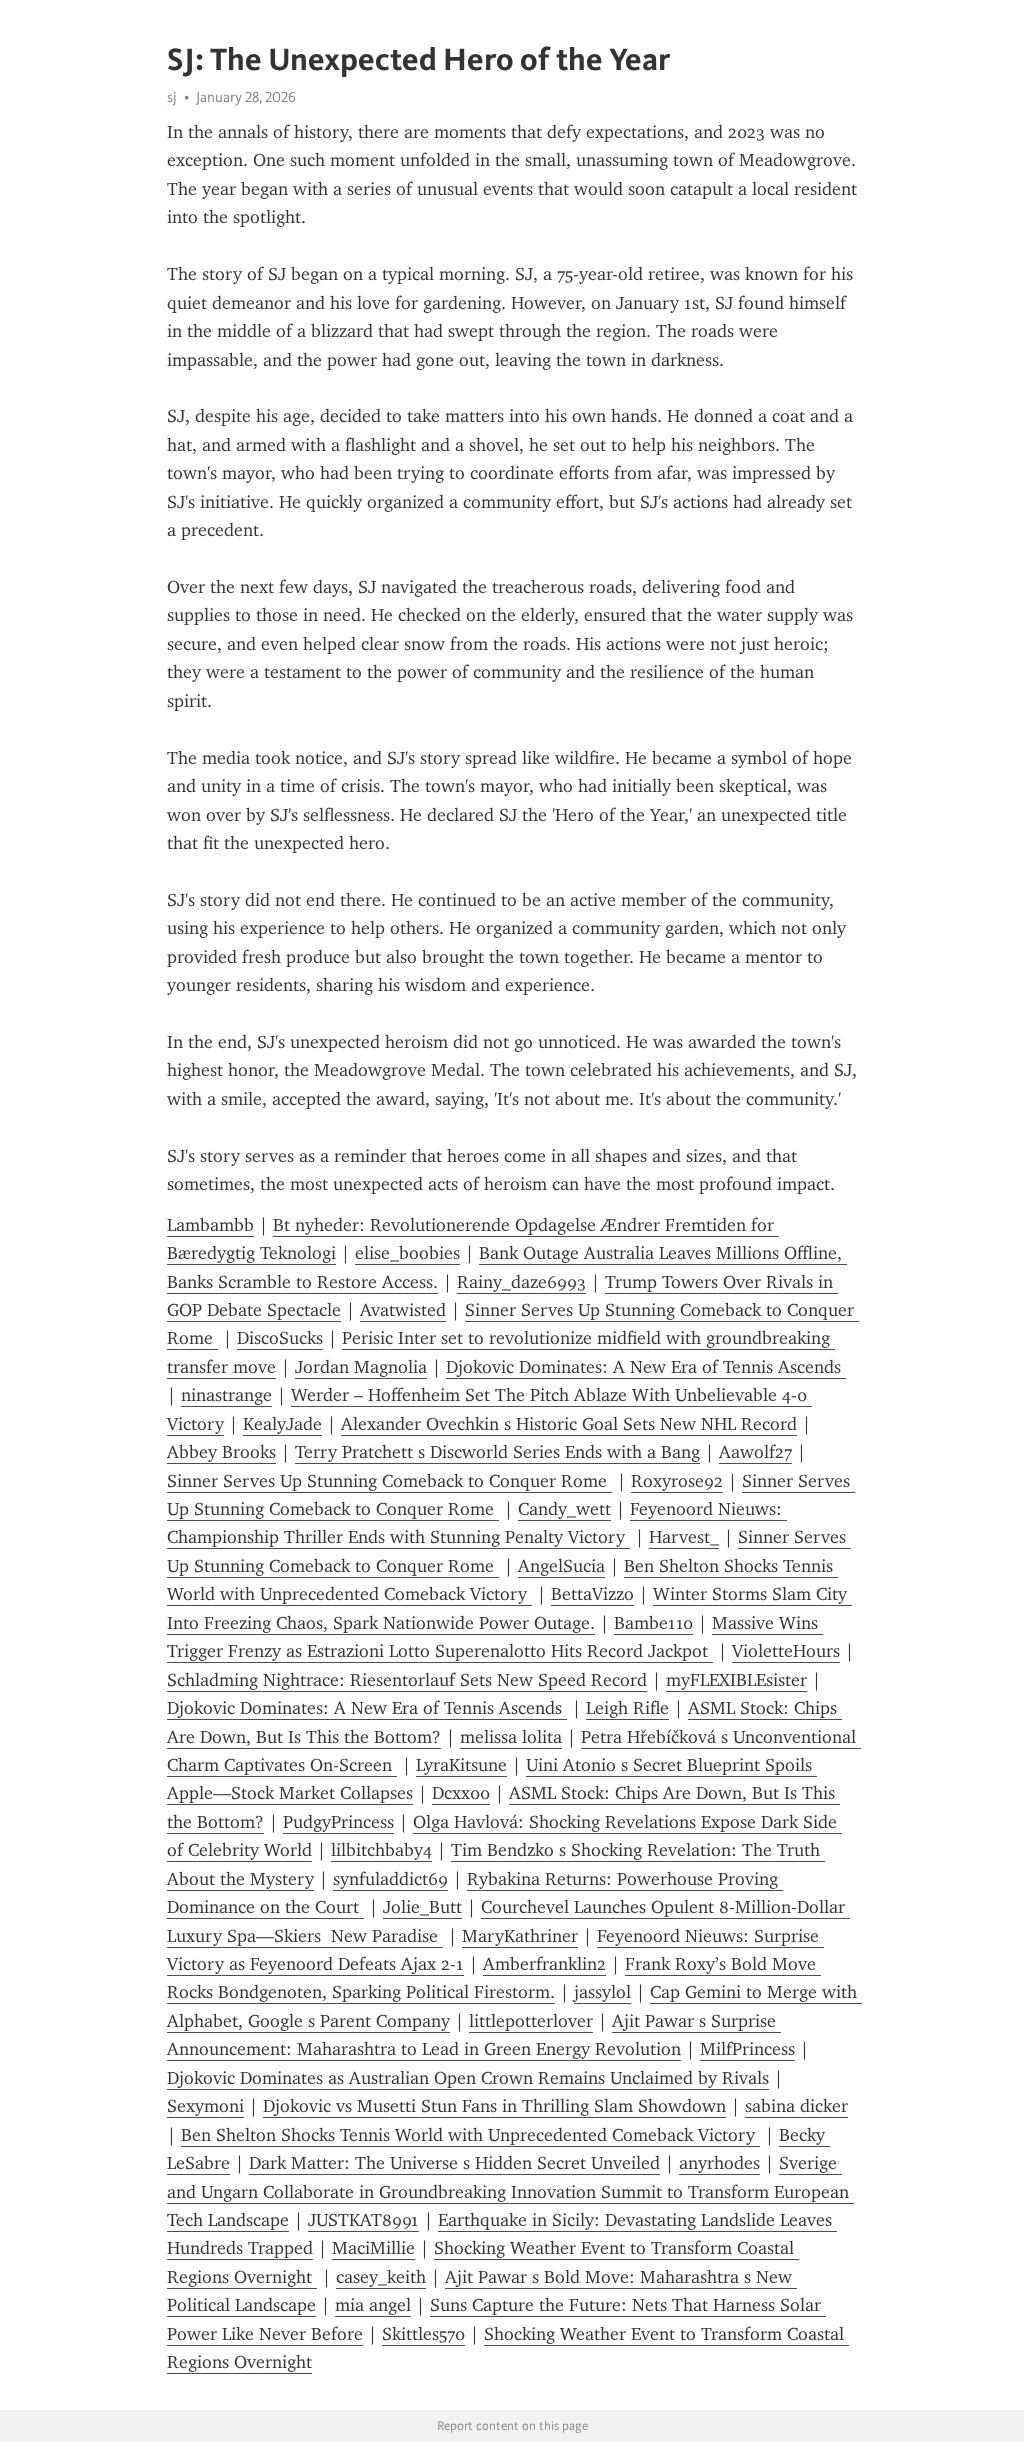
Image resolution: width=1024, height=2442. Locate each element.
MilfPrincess (747, 2049)
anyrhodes (719, 2163)
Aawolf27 (755, 1452)
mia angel (373, 2305)
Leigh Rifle (627, 1708)
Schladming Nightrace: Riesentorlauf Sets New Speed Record (407, 1680)
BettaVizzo (592, 1594)
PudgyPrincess (338, 1822)
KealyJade (282, 1424)
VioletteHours (786, 1651)
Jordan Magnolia (361, 1367)
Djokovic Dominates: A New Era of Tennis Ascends (646, 1367)
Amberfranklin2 (544, 1964)
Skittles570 (423, 2334)
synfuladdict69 (390, 1879)
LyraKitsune (461, 1765)
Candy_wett (564, 1509)
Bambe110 (653, 1623)
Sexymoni (205, 2106)
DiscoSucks (280, 1338)
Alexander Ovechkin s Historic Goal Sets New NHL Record (569, 1424)
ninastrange (226, 1395)
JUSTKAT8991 (363, 2220)
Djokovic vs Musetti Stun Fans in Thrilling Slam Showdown (494, 2106)
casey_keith (381, 2277)
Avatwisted (403, 1310)
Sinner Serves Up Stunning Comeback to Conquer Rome (389, 1481)
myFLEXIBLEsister (736, 1680)
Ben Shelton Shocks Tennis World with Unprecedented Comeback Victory (470, 2135)
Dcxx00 (461, 1793)
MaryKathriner (520, 1936)
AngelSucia (561, 1566)
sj (172, 97)
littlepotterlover (531, 2021)
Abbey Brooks (221, 1452)
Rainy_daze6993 (521, 1282)
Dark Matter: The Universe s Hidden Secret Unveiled (454, 2163)
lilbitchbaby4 (381, 1850)
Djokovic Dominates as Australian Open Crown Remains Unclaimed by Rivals (468, 2078)
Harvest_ (684, 1537)
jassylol (602, 1992)
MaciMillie (373, 2248)
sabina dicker (796, 2106)
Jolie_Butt (422, 1907)
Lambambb (210, 1225)
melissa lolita (511, 1737)
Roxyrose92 (677, 1481)
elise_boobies (407, 1253)
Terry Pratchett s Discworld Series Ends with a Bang (497, 1452)
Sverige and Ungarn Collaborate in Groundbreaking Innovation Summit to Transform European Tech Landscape (510, 2191)
